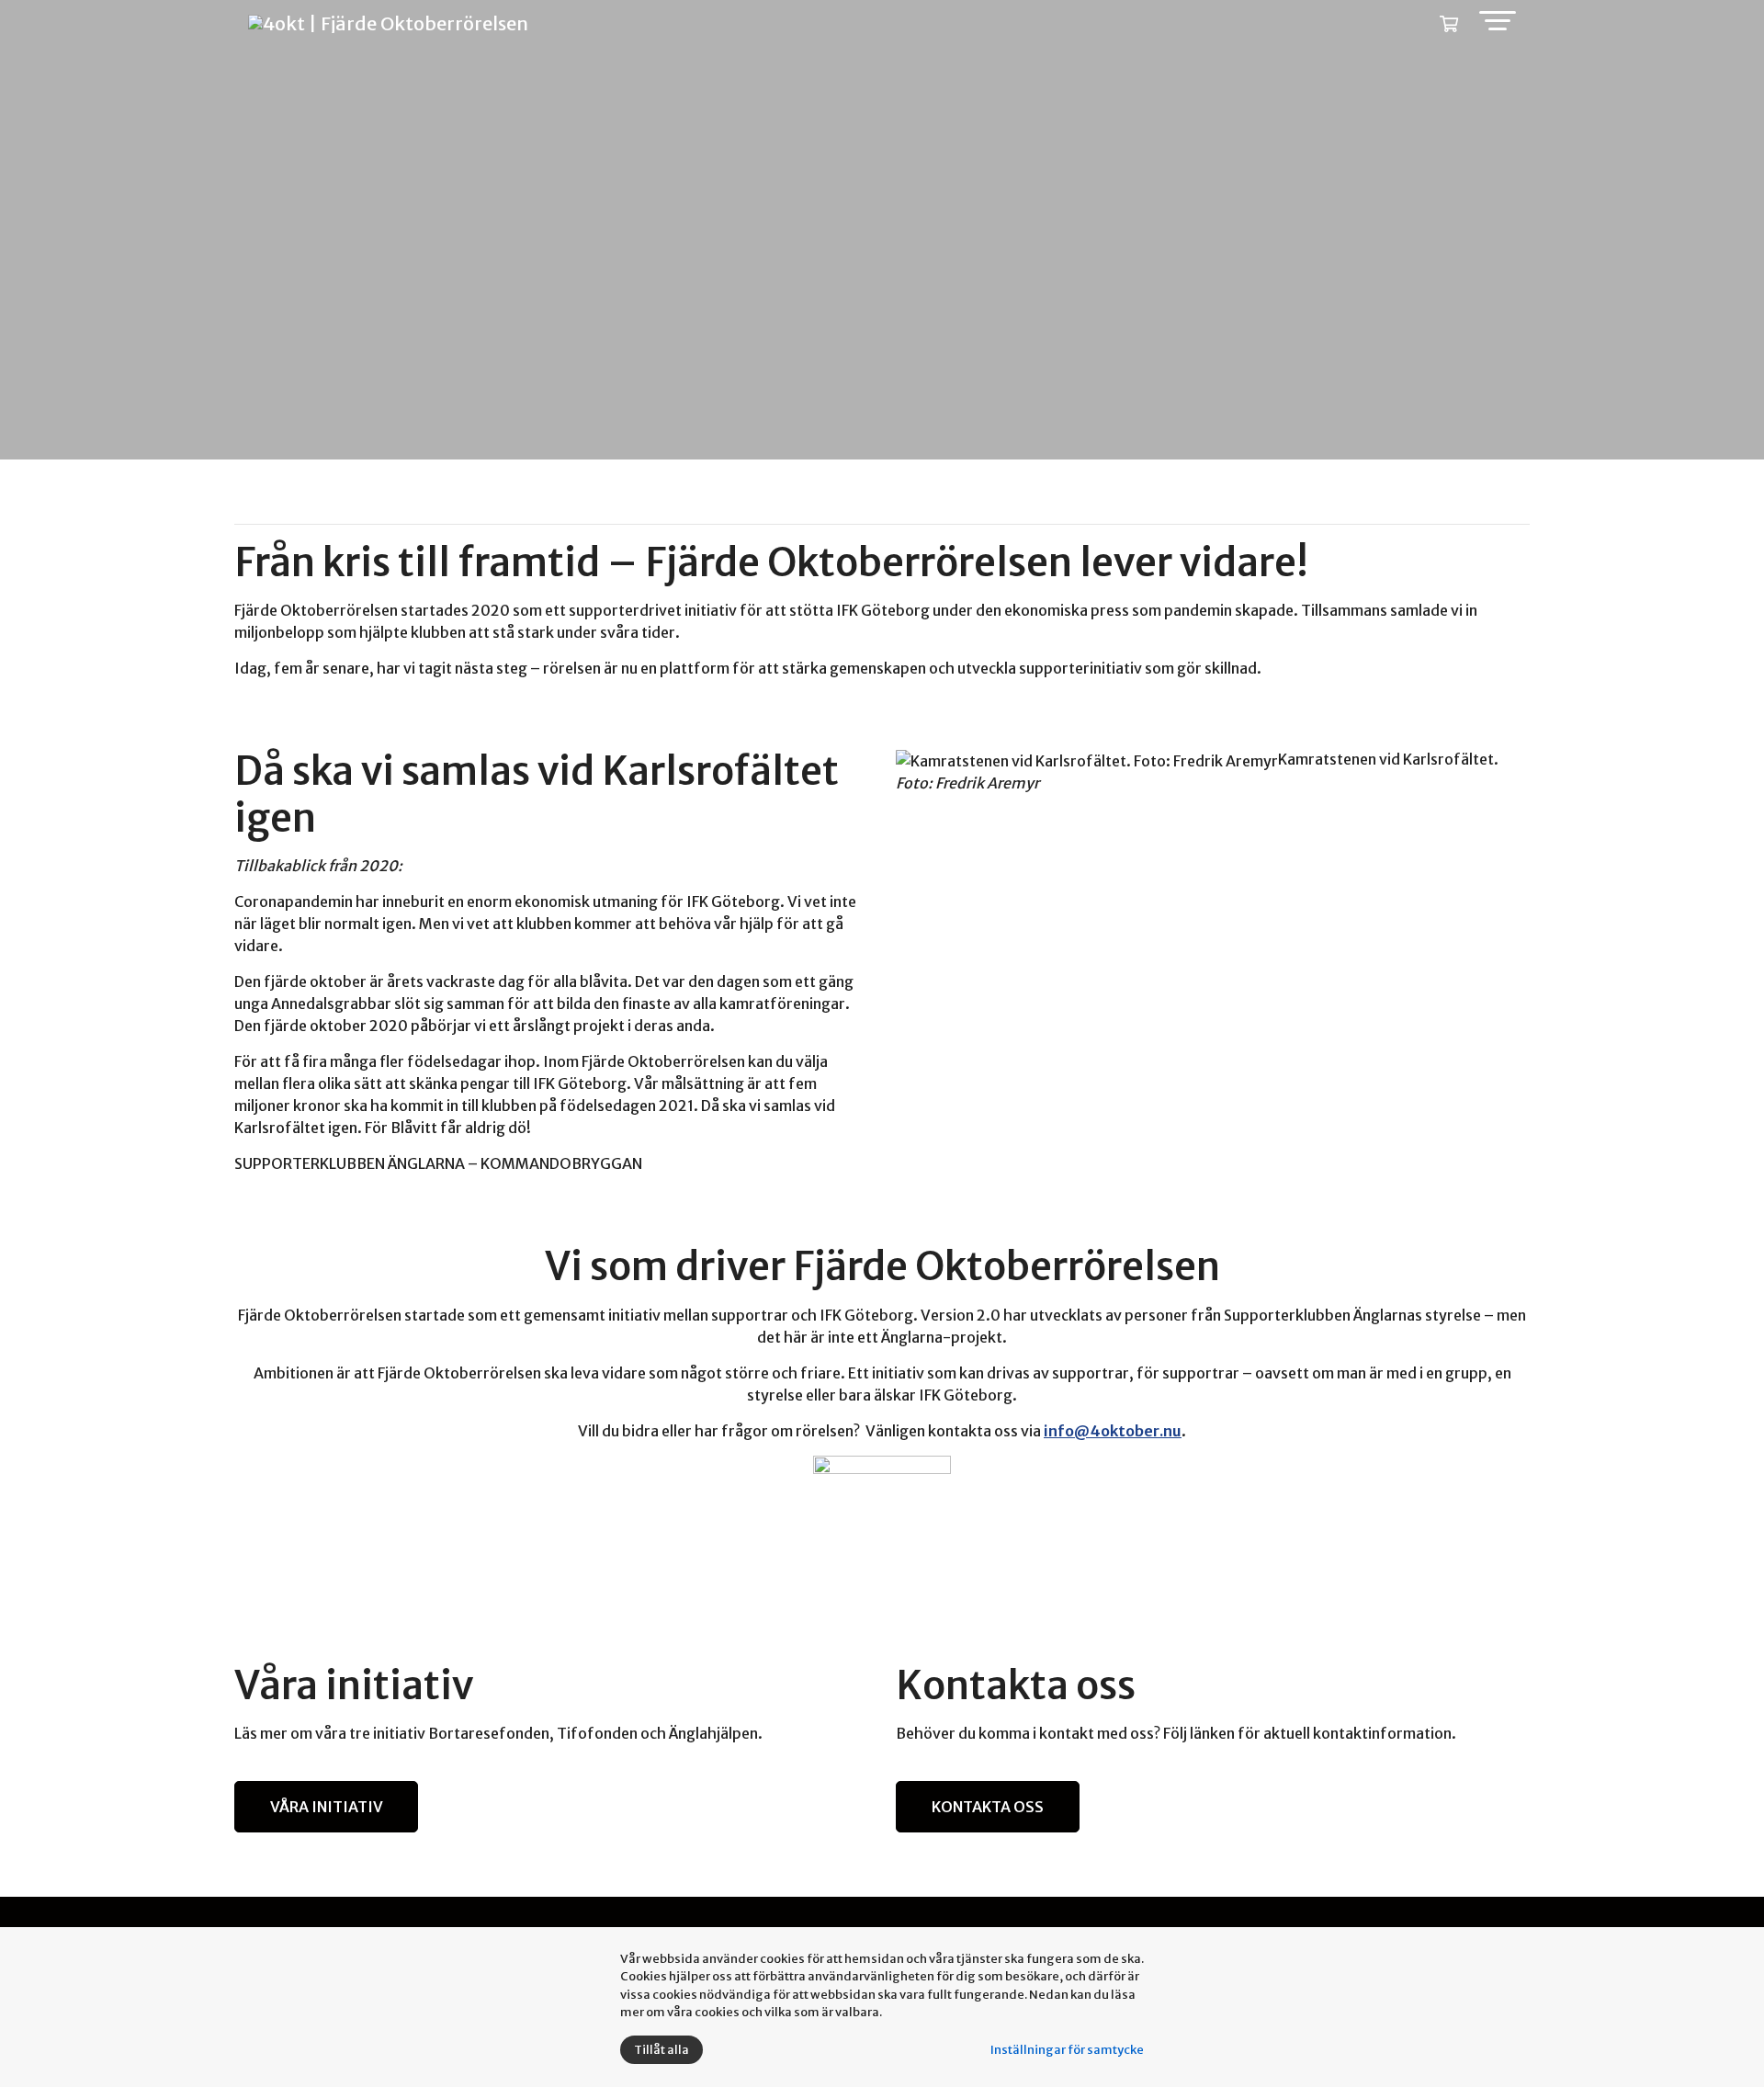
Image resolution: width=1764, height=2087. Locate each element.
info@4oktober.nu (1113, 1431)
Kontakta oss (988, 1807)
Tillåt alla (661, 2050)
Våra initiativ (327, 1807)
